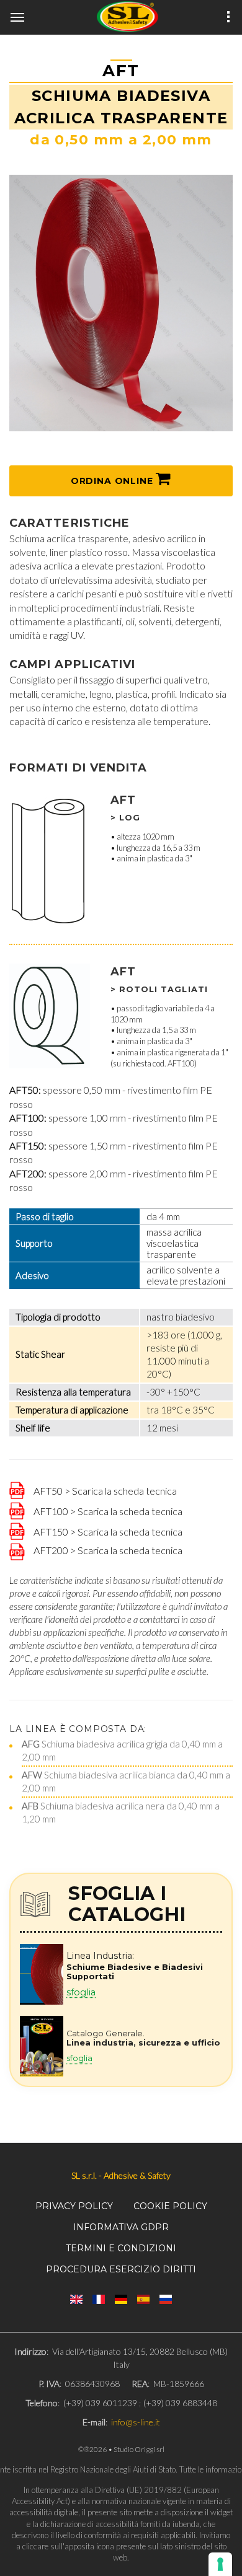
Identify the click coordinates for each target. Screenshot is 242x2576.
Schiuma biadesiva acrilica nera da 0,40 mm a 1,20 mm (121, 1812)
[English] (76, 2299)
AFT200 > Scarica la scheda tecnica (105, 1550)
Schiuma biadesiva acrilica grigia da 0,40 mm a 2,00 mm (122, 1750)
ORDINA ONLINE (114, 481)
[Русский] (166, 2299)
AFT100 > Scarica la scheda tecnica (105, 1510)
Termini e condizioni (121, 2248)
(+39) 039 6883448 (180, 2403)
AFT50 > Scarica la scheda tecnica (102, 1490)
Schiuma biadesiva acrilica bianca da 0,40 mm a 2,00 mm (126, 1781)
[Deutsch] (121, 2299)
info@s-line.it (136, 2422)
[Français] (99, 2299)
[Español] (143, 2299)
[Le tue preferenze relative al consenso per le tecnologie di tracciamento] (220, 2564)
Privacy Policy (74, 2206)
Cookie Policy (170, 2206)
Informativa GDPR (121, 2227)
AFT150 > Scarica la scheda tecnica (105, 1531)
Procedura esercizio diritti (121, 2269)
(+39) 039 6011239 (100, 2403)
